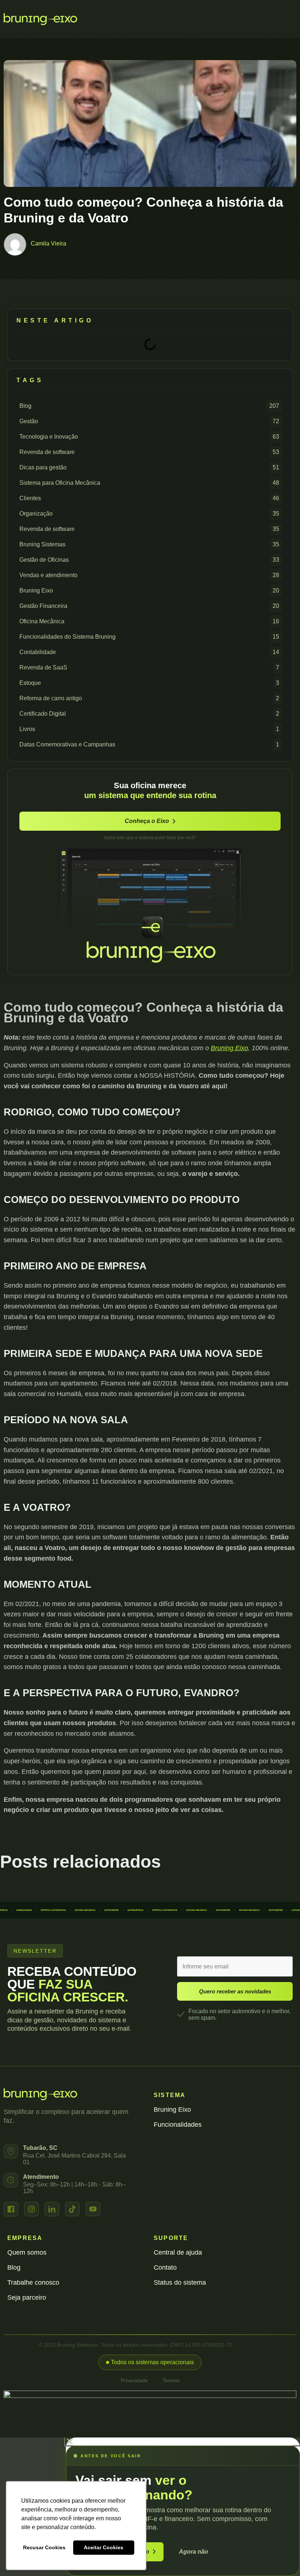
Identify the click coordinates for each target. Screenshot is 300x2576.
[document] (150, 2507)
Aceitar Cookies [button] (104, 2547)
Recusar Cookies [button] (44, 2547)
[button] (150, 2362)
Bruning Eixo (229, 1048)
